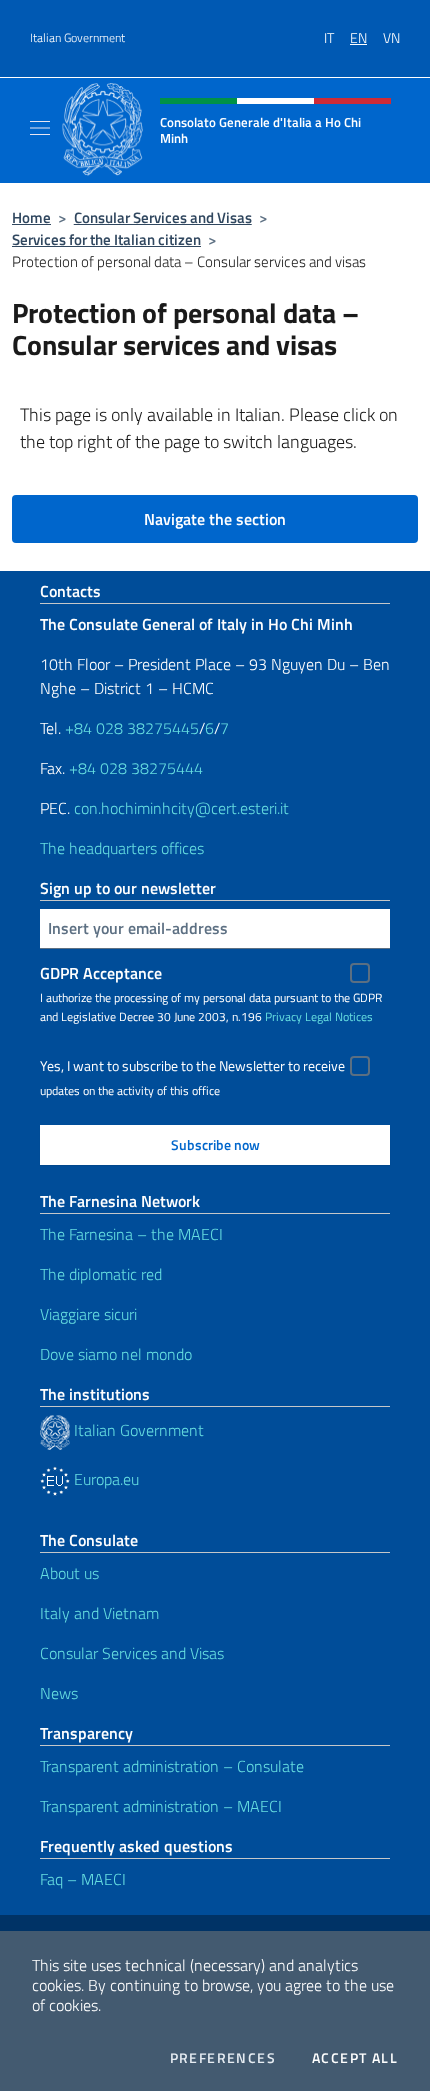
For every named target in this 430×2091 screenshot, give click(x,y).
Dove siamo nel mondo (116, 1354)
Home (31, 217)
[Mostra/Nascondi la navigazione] (40, 128)
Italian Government (77, 38)
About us (69, 1573)
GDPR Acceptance (101, 973)
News (59, 1693)
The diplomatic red (101, 1274)
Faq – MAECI (83, 1879)
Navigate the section (215, 519)
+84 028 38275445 (132, 728)
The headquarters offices (122, 848)
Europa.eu (104, 1479)
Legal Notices (339, 1016)
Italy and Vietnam (99, 1613)
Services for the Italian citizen (106, 239)
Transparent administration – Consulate (172, 1766)
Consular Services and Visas (163, 217)
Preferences (223, 2058)
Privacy (283, 1016)
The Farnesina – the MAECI (131, 1234)
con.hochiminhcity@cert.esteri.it (181, 808)
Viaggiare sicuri (88, 1314)
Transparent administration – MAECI (161, 1806)
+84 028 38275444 (136, 768)
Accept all (355, 2058)
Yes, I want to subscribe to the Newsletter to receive (192, 1066)
